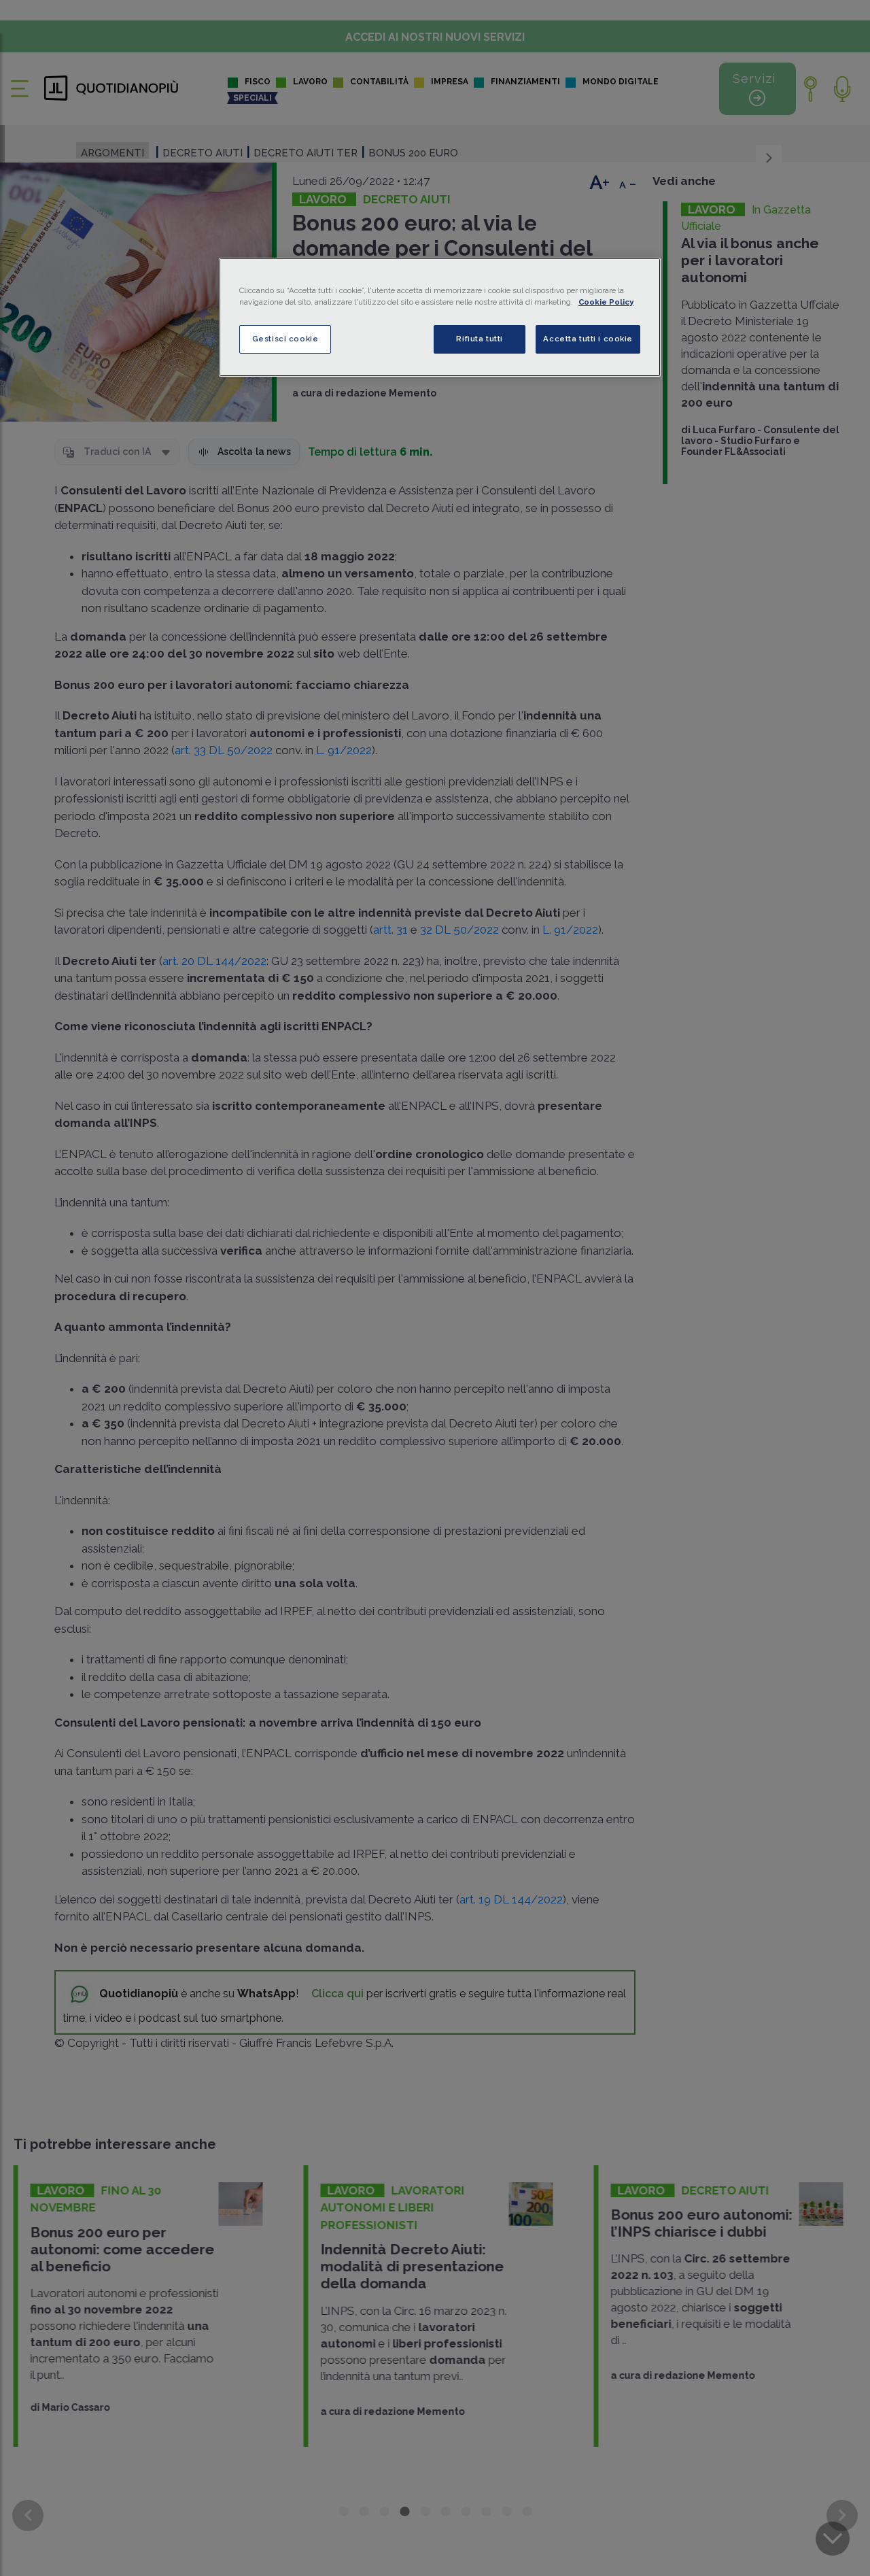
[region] (440, 317)
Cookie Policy (606, 302)
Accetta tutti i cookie (588, 339)
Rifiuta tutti (479, 339)
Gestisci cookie (285, 339)
